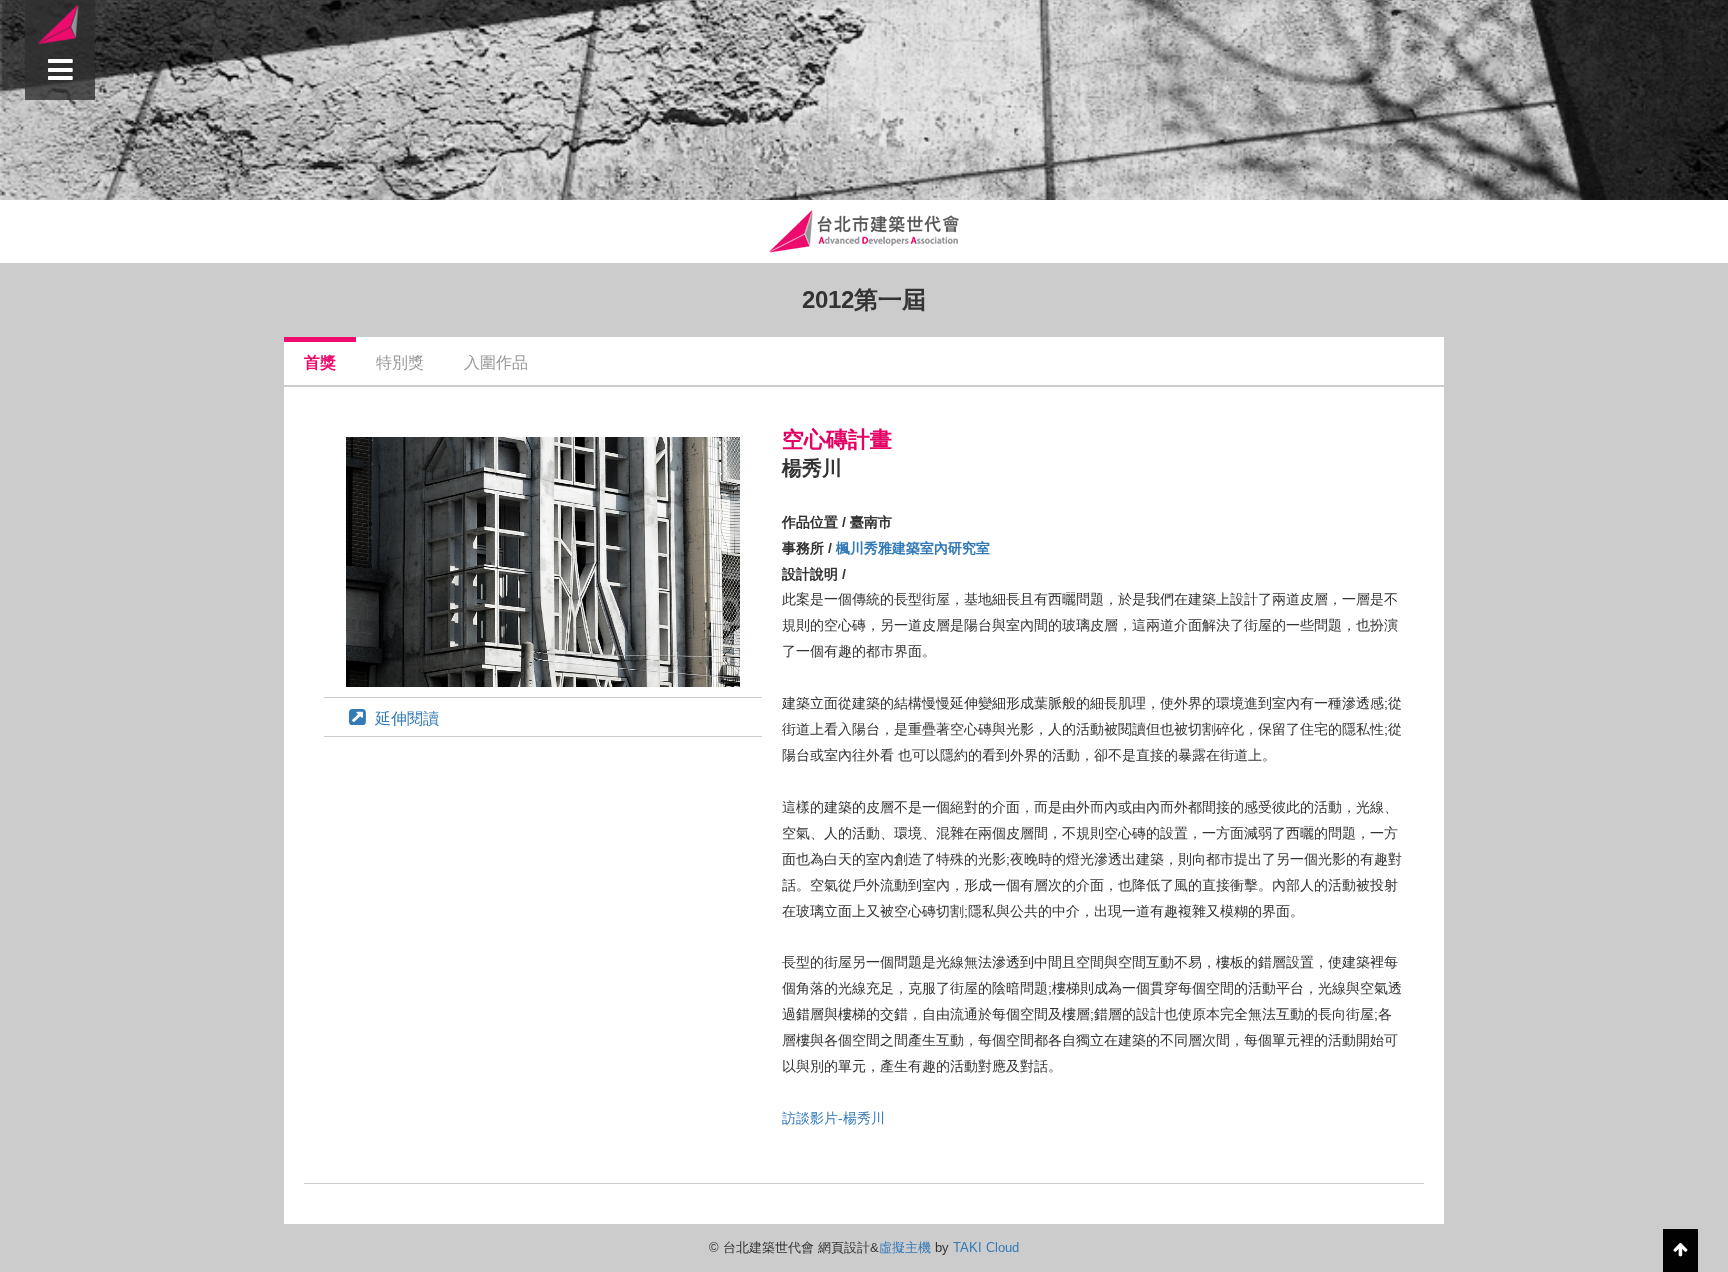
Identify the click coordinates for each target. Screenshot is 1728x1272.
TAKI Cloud (986, 1247)
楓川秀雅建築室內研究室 (913, 548)
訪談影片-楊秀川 (833, 1118)
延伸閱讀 (407, 718)
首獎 (320, 362)
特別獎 (400, 362)
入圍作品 (496, 362)
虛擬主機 (905, 1247)
